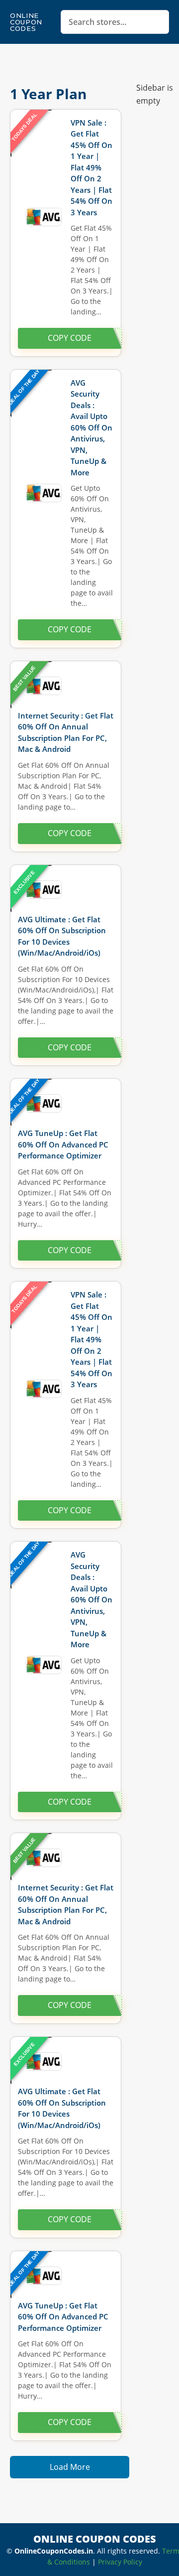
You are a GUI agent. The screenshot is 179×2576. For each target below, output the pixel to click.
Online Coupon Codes (26, 22)
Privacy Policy (120, 2562)
